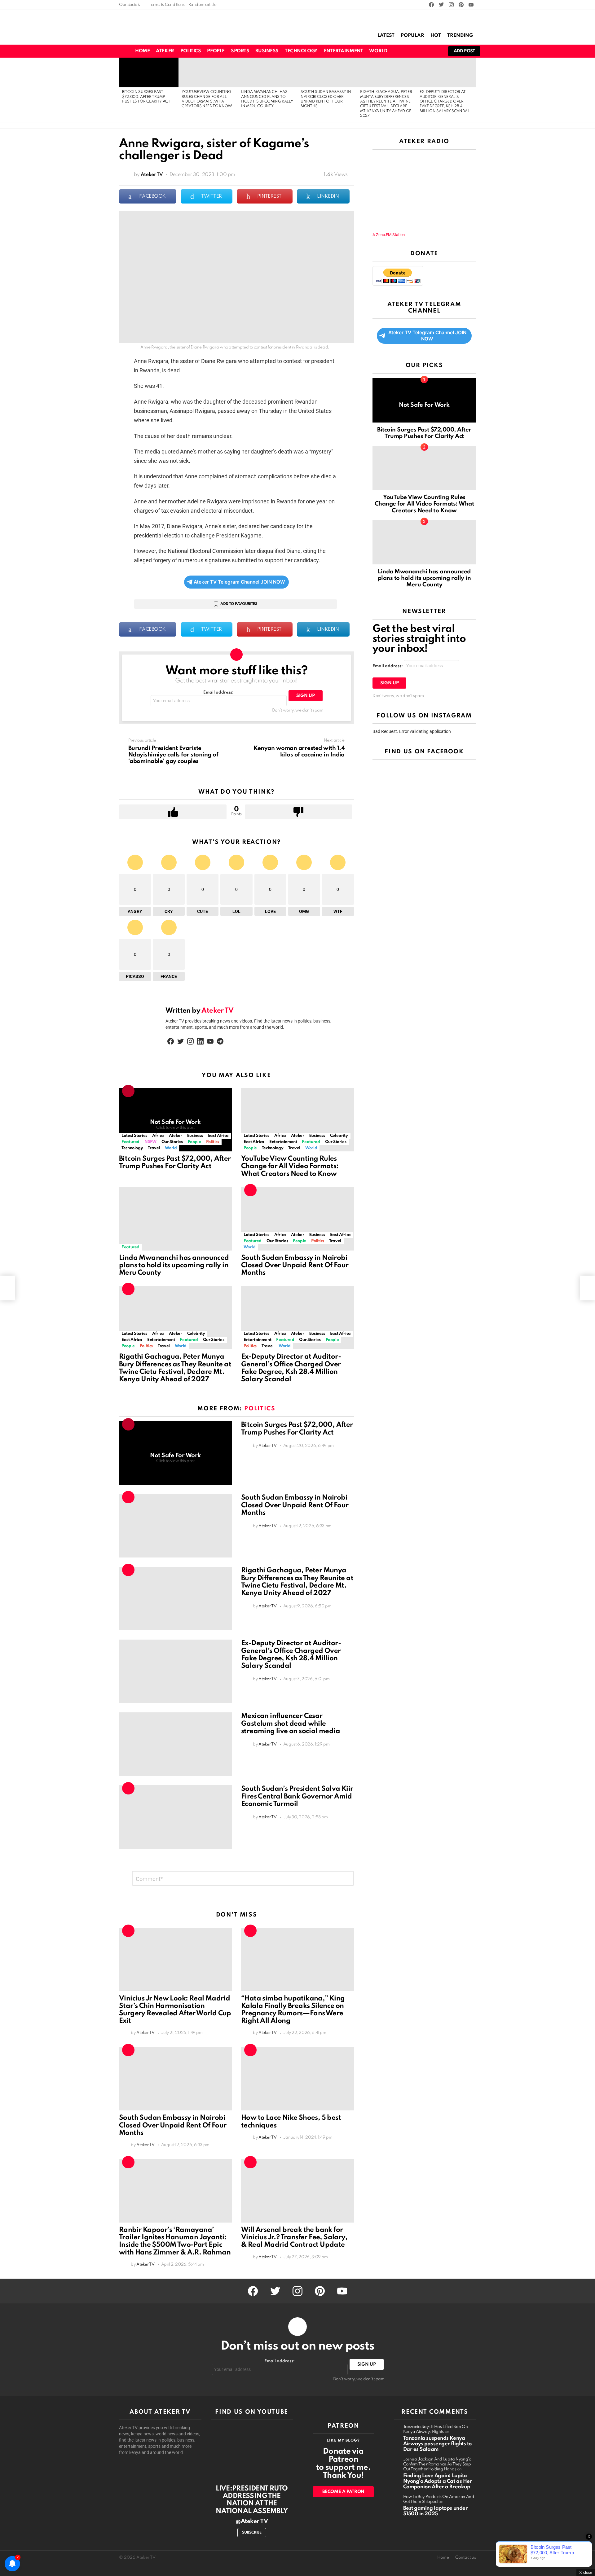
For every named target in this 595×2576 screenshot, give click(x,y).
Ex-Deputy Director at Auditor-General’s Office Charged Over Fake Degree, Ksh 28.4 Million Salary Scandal (445, 102)
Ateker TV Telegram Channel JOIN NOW (239, 582)
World (378, 51)
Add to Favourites (239, 604)
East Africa (218, 1136)
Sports (240, 51)
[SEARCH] (414, 51)
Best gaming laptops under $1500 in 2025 (436, 2511)
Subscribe (252, 2533)
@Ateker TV (252, 2521)
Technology (301, 51)
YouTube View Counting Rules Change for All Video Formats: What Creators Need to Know (290, 1166)
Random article (203, 5)
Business (267, 51)
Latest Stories (134, 1136)
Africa (158, 1136)
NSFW (150, 1142)
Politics (191, 51)
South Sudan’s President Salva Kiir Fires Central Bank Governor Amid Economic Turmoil (297, 1796)
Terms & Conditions (167, 5)
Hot (436, 36)
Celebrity (339, 1136)
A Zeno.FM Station (389, 235)
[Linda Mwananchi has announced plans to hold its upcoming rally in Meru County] (268, 72)
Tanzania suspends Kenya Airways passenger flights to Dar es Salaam (437, 2444)
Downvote (299, 812)
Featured (130, 1142)
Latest (386, 36)
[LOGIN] (435, 51)
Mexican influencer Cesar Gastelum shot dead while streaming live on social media (291, 1724)
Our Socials (130, 5)
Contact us (466, 2558)
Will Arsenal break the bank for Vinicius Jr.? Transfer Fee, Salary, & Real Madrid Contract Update (294, 2237)
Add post (464, 51)
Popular (412, 36)
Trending (460, 36)
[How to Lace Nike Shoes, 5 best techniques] (297, 2079)
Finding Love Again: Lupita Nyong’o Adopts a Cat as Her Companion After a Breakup (438, 2481)
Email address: (218, 692)
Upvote (173, 812)
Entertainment (344, 51)
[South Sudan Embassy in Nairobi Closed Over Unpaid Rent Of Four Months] (327, 72)
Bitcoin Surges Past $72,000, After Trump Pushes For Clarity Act (146, 97)
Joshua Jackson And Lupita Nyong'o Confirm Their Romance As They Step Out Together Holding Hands (437, 2464)
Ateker (165, 51)
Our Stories (172, 1142)
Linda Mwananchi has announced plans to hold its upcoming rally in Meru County (174, 1265)
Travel (154, 1148)
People (216, 51)
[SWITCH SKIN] (403, 51)
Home (142, 51)
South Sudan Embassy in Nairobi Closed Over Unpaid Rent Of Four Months (295, 1265)
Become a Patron (343, 2492)
